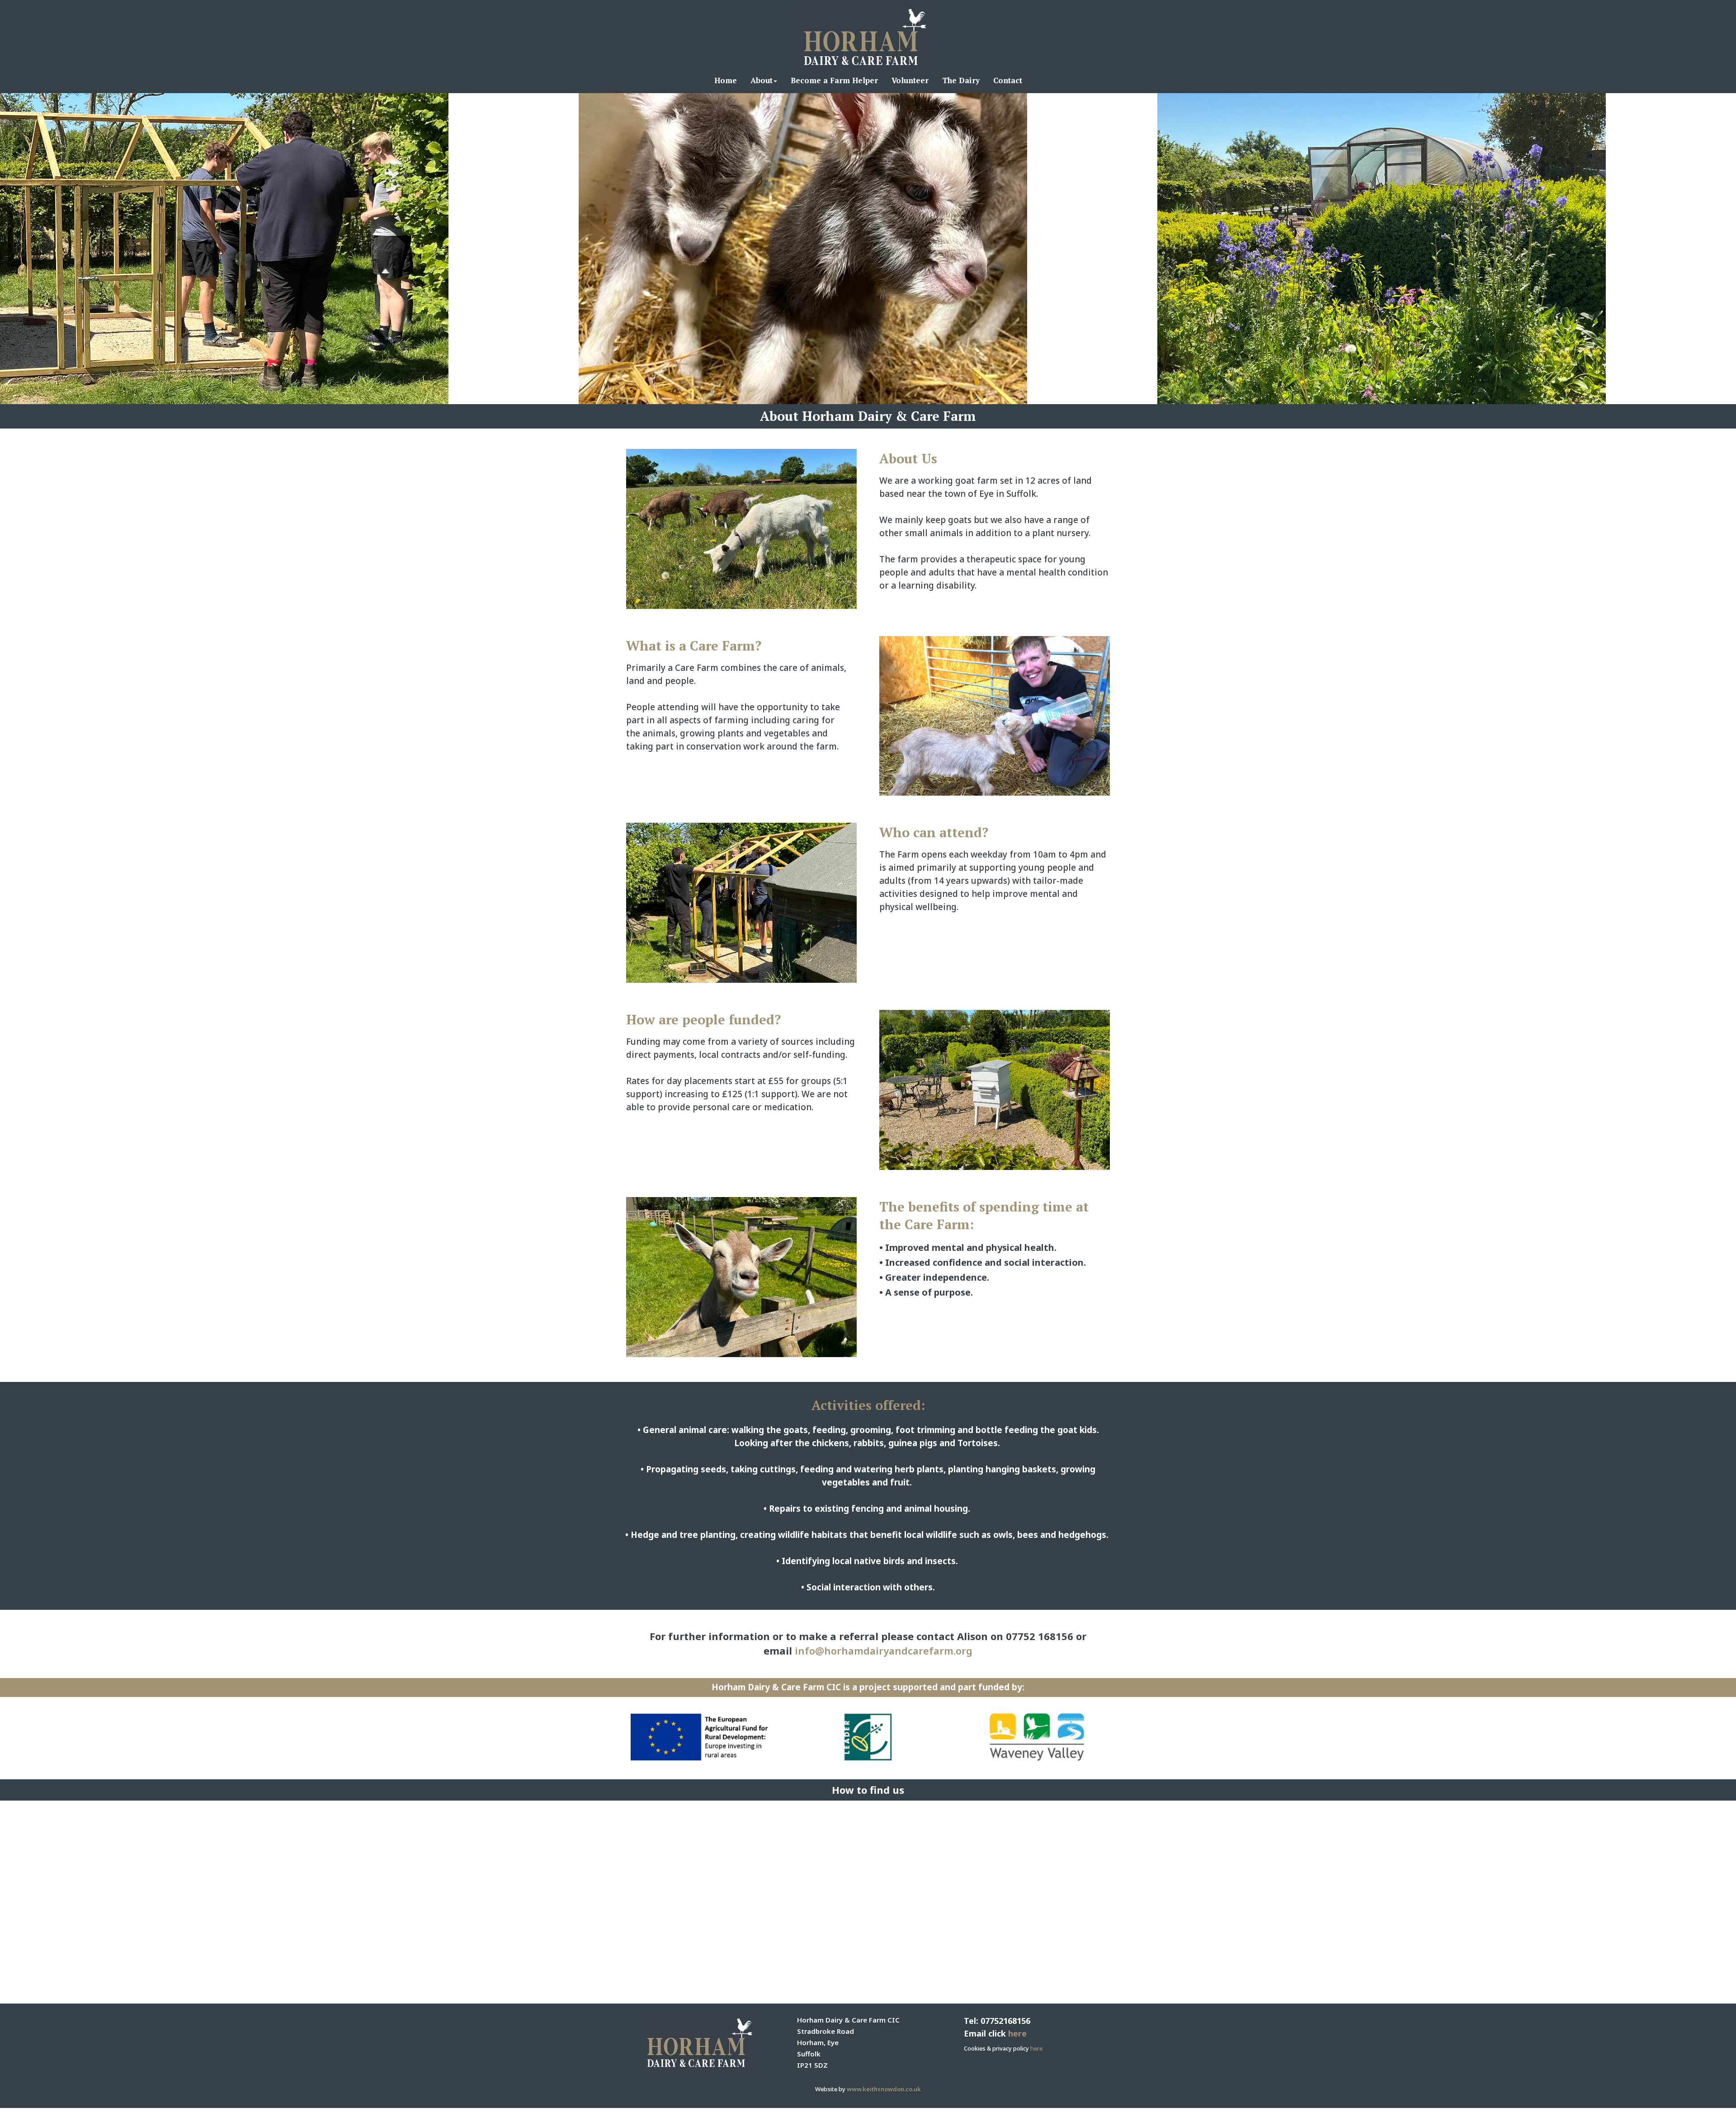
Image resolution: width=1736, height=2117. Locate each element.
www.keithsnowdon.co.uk (884, 2089)
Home (726, 80)
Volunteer (910, 80)
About (762, 80)
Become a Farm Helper (834, 80)
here (1017, 2033)
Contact (1008, 80)
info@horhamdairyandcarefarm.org (884, 1650)
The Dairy (961, 80)
